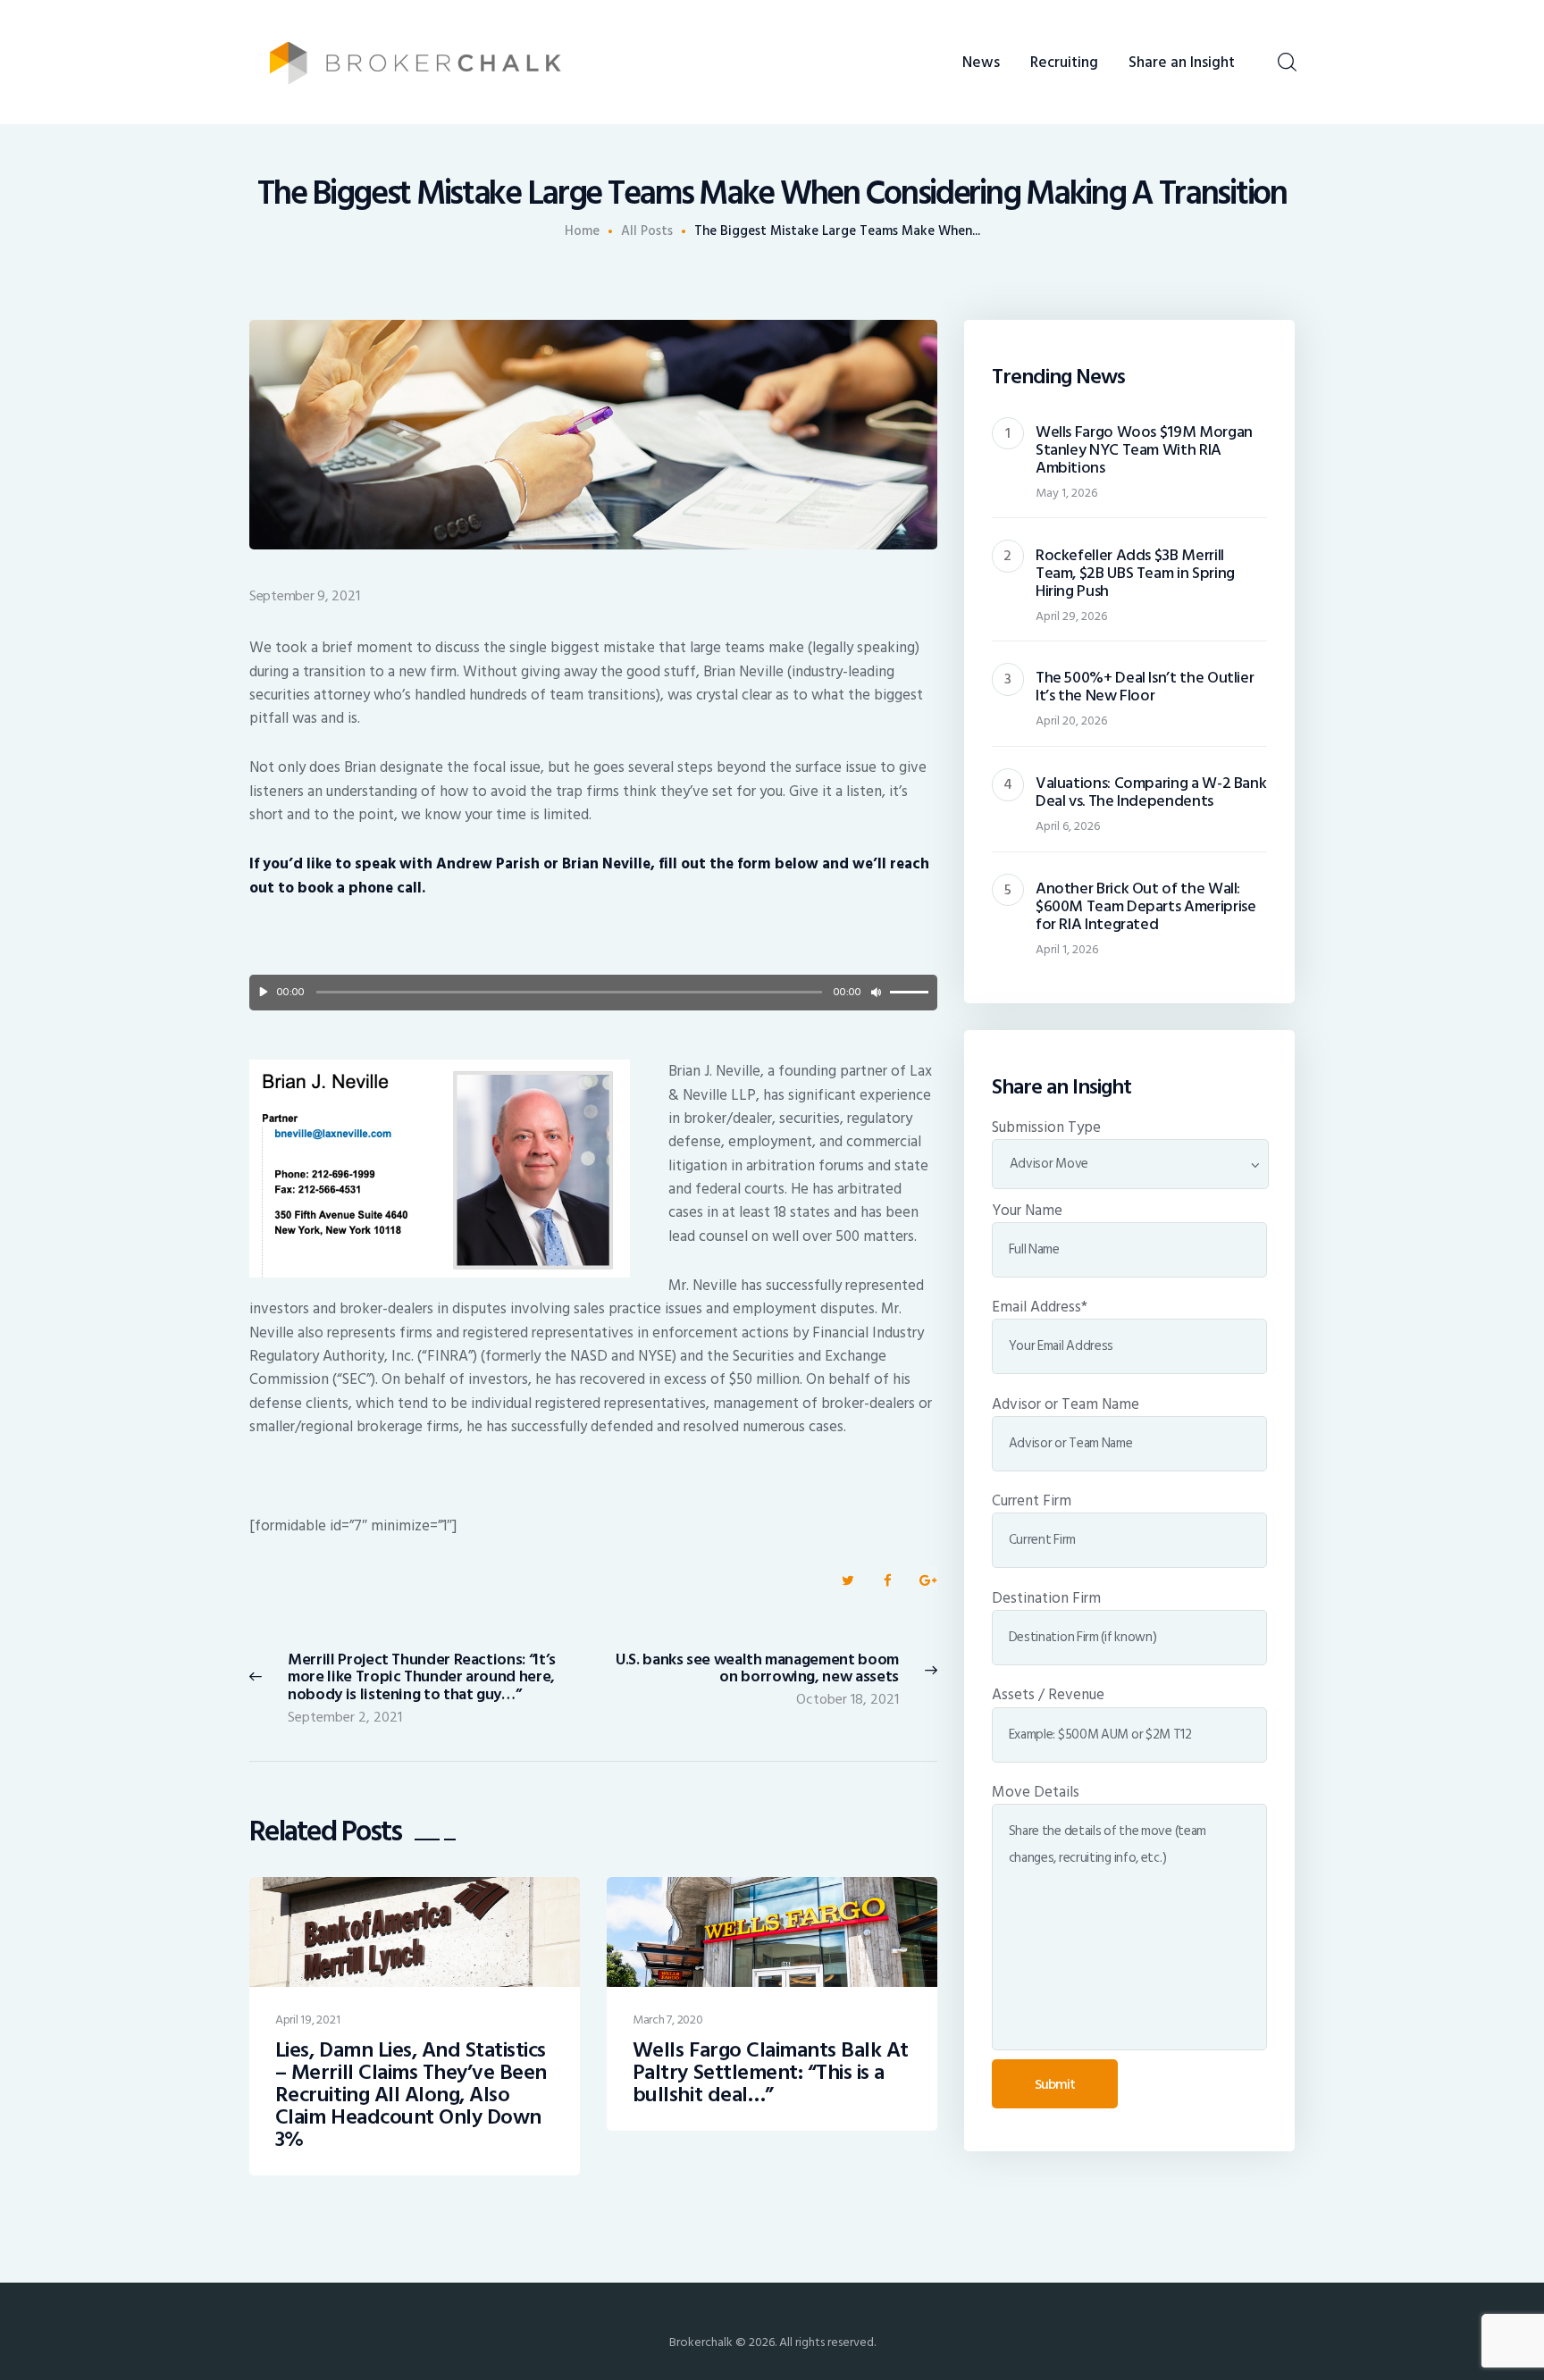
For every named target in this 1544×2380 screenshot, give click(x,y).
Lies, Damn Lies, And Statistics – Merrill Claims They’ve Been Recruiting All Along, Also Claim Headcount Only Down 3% (411, 2095)
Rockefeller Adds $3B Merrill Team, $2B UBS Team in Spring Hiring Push (1135, 574)
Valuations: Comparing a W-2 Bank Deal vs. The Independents (1151, 792)
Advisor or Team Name (1066, 1404)
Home (582, 231)
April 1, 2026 (1067, 949)
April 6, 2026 (1068, 826)
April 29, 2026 (1071, 616)
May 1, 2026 (1066, 493)
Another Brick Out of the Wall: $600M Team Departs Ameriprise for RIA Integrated (1146, 907)
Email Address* (1040, 1307)
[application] (593, 993)
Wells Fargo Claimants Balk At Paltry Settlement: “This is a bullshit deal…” (771, 2073)
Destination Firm (1046, 1598)
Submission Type (1046, 1127)
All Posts (647, 231)
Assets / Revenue (1048, 1695)
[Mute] (876, 993)
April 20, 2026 (1071, 721)
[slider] (909, 991)
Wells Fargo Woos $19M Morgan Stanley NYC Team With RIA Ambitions (1144, 450)
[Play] (263, 993)
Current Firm (1032, 1501)
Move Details (1036, 1792)
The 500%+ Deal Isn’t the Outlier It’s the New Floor (1145, 687)
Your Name (1027, 1211)
